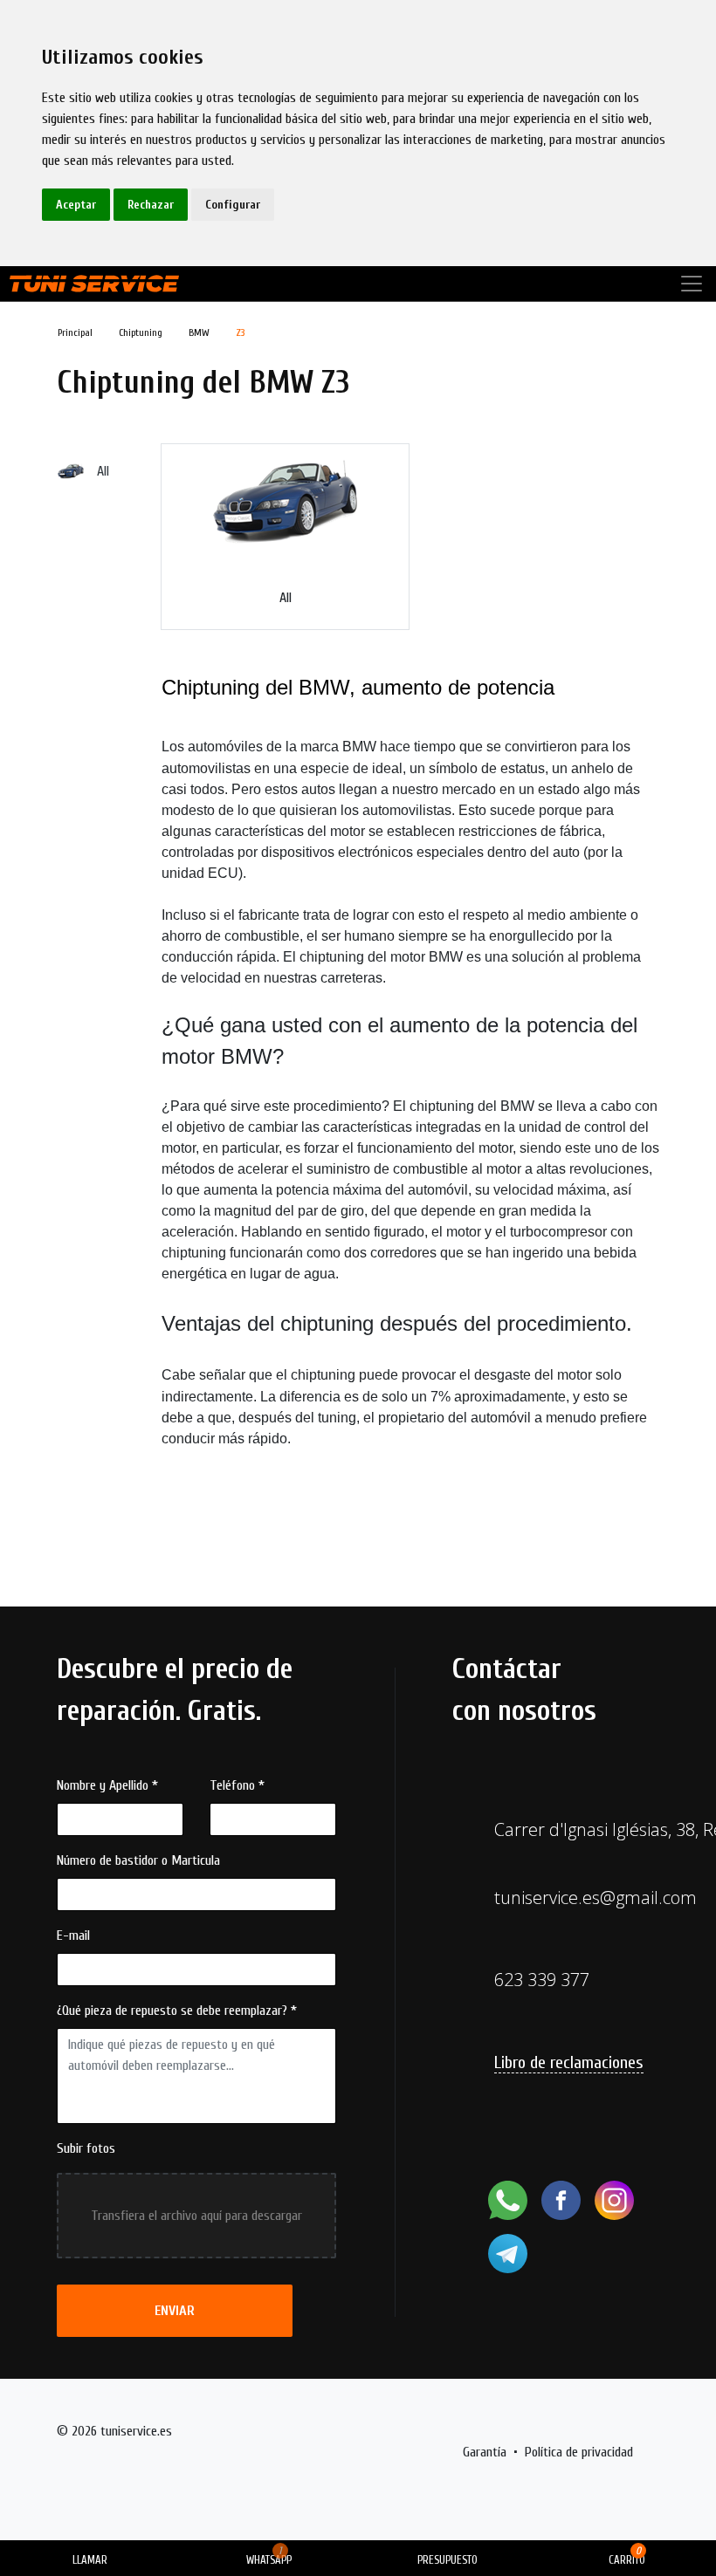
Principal (75, 332)
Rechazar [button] (151, 205)
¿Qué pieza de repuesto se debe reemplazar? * (177, 2011)
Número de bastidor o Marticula (138, 1860)
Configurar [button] (233, 205)
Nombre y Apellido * (107, 1785)
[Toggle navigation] (692, 284)
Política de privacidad (579, 2452)
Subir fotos (86, 2148)
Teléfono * (237, 1785)
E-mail (73, 1935)
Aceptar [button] (76, 205)
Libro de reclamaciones (569, 2062)
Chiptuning (141, 332)
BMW (199, 332)
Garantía (485, 2452)
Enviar (175, 2311)
